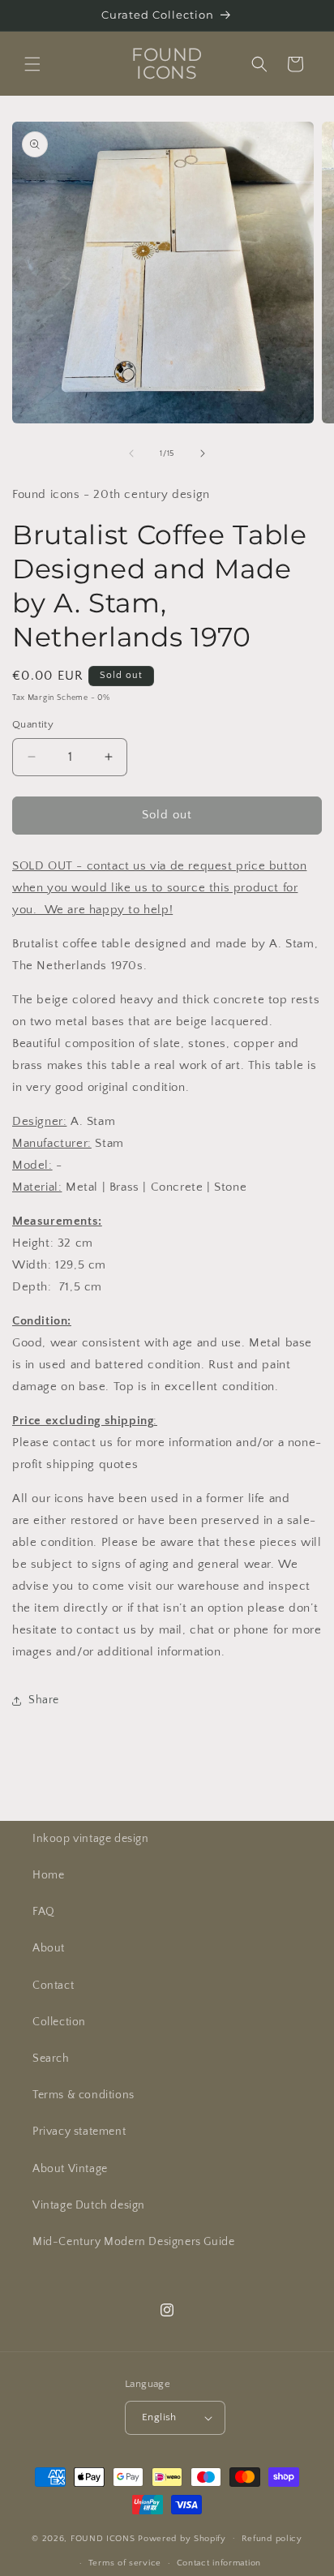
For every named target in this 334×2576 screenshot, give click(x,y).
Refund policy (272, 2539)
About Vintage (70, 2169)
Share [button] (44, 1700)
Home (48, 1875)
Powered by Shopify (182, 2538)
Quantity (33, 724)
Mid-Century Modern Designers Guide (133, 2242)
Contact (53, 1986)
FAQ (44, 1912)
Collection (59, 2022)
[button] (32, 64)
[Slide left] (131, 453)
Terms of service (125, 2563)
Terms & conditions (83, 2095)
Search (51, 2059)
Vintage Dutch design (89, 2205)
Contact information (219, 2563)
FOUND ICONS (104, 2538)
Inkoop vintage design (91, 1839)
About (49, 1948)
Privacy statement (79, 2132)
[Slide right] (203, 453)
